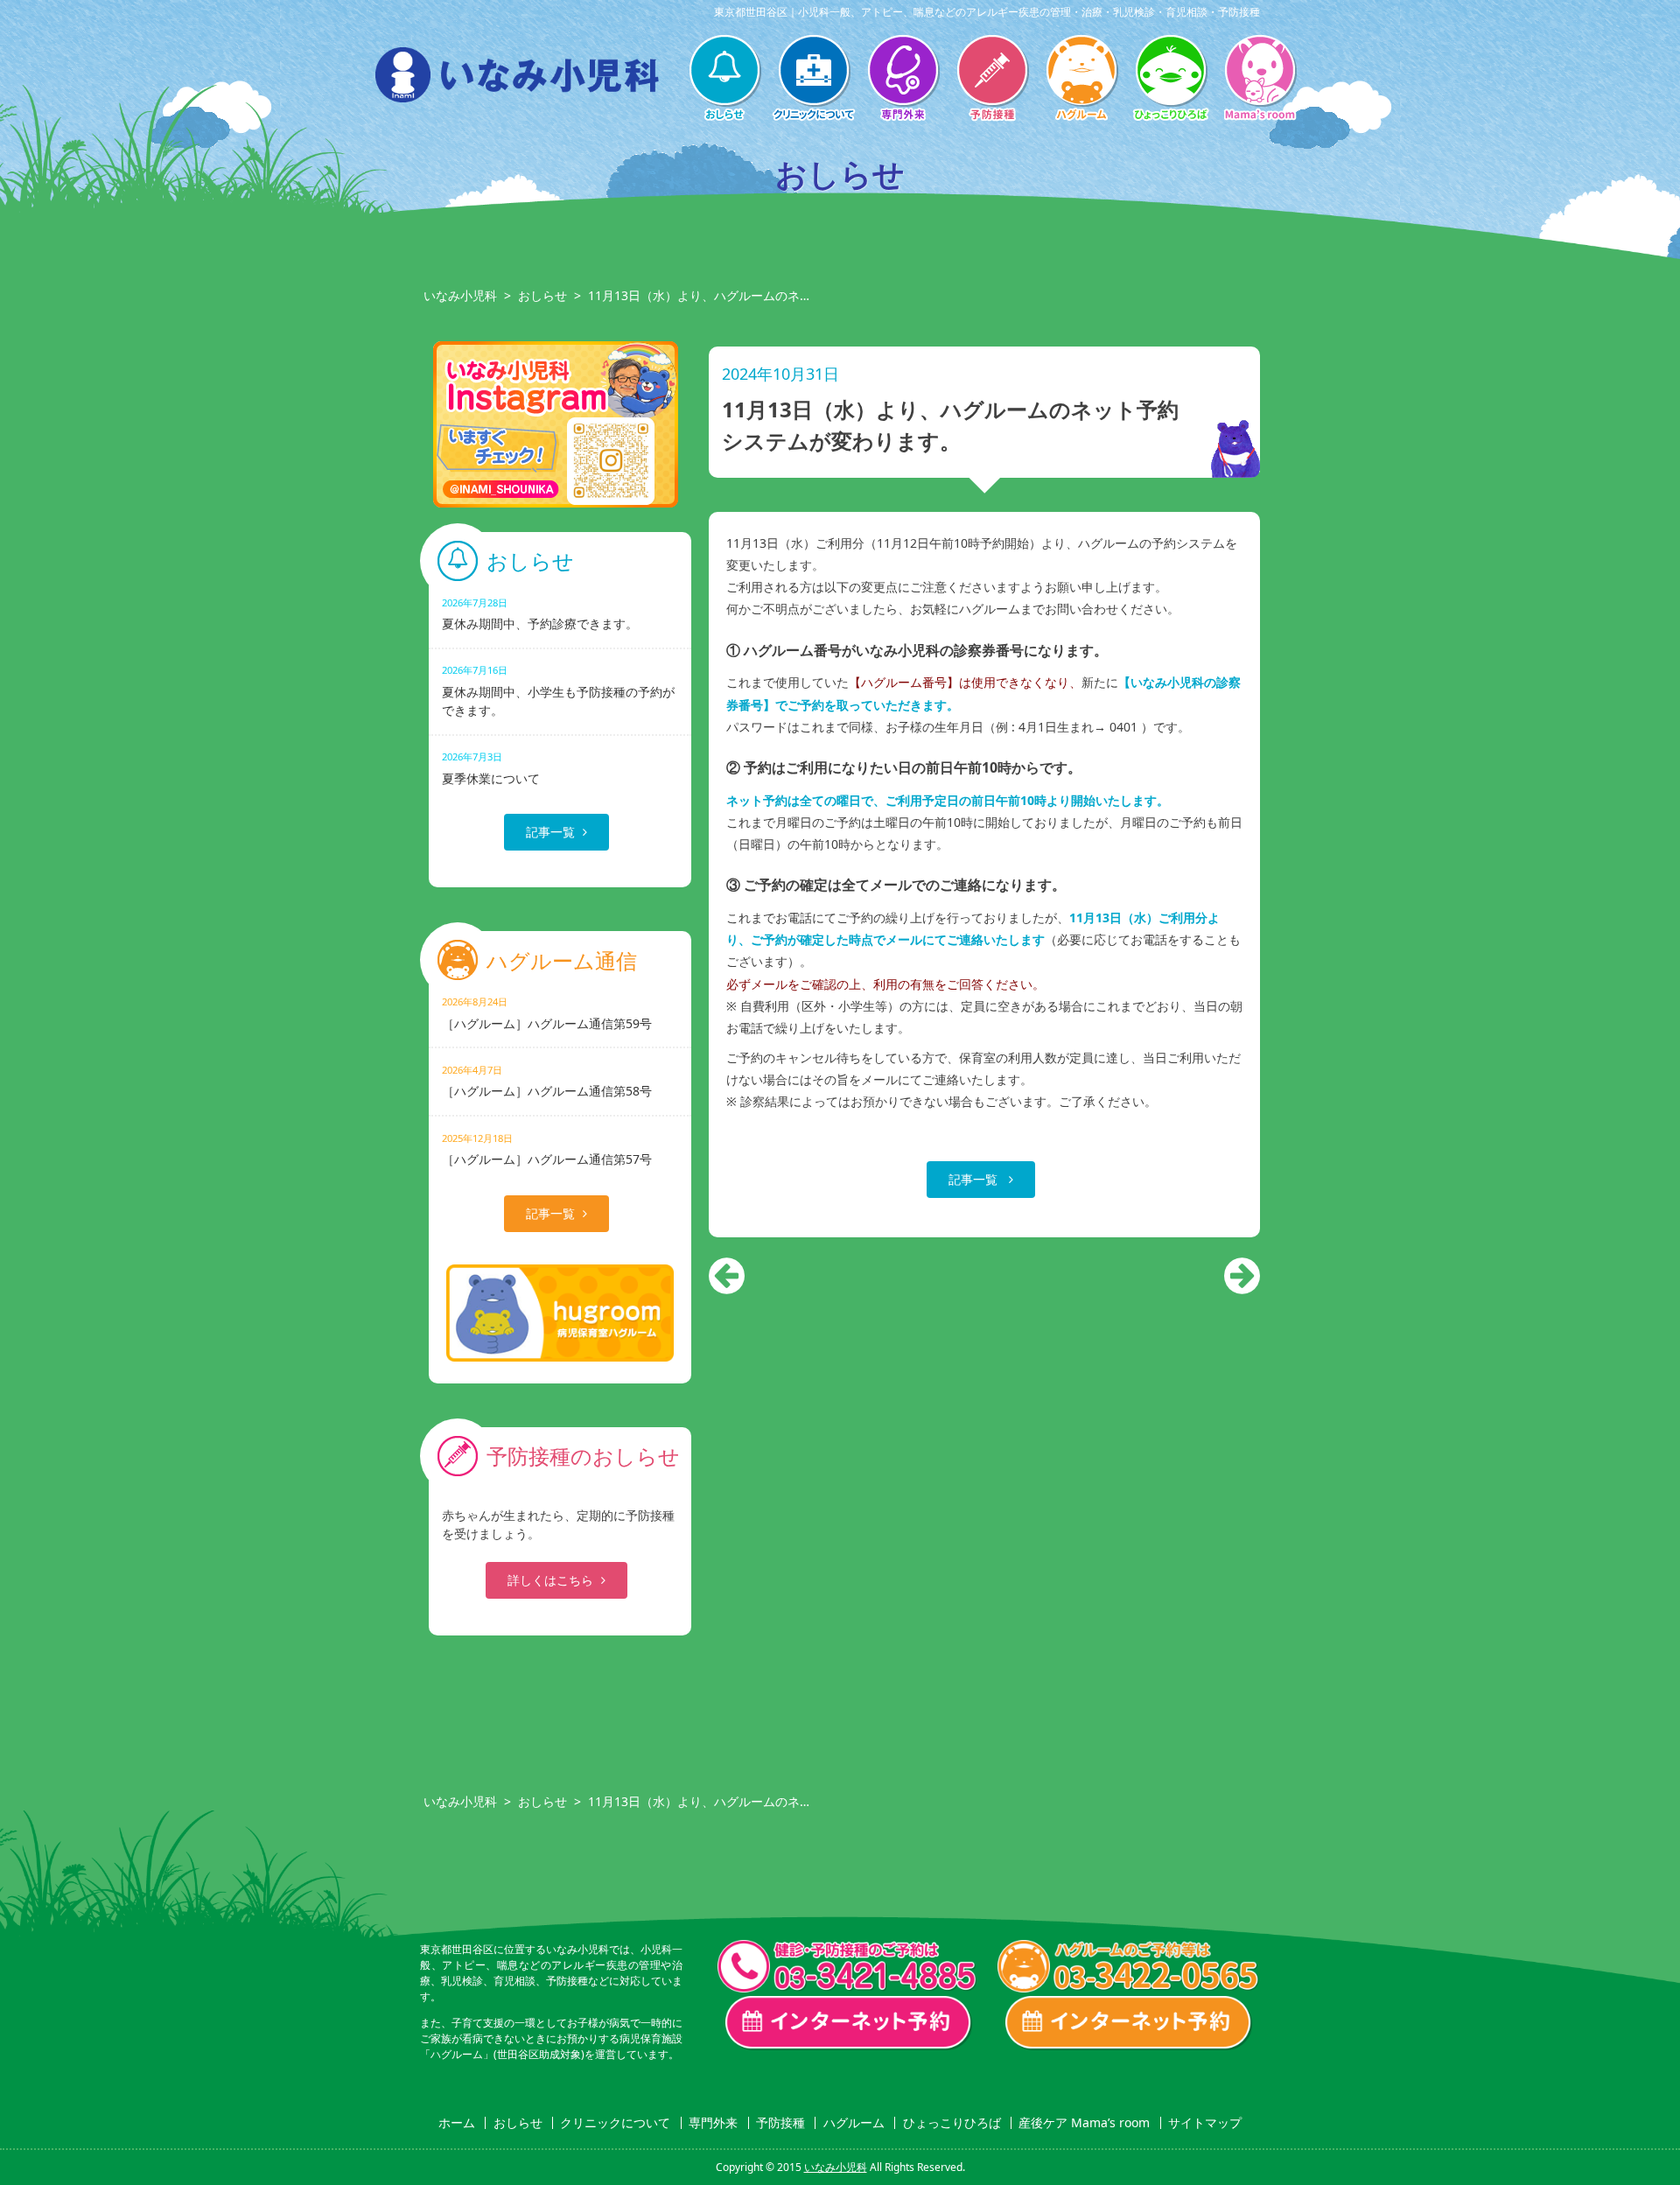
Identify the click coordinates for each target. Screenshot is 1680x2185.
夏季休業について (491, 768)
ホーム (457, 2123)
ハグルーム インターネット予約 (1129, 2023)
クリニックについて (814, 80)
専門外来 (903, 80)
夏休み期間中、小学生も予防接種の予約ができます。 (558, 690)
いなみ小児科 (460, 295)
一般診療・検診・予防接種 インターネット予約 (849, 2023)
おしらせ (724, 80)
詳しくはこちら (550, 1580)
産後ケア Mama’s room (1260, 80)
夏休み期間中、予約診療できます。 (540, 614)
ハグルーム (1081, 80)
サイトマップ (1205, 2123)
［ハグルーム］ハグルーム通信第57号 (547, 1149)
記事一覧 (975, 1179)
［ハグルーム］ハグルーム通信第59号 (547, 1013)
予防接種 (992, 80)
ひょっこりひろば (1171, 80)
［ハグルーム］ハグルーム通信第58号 (547, 1081)
